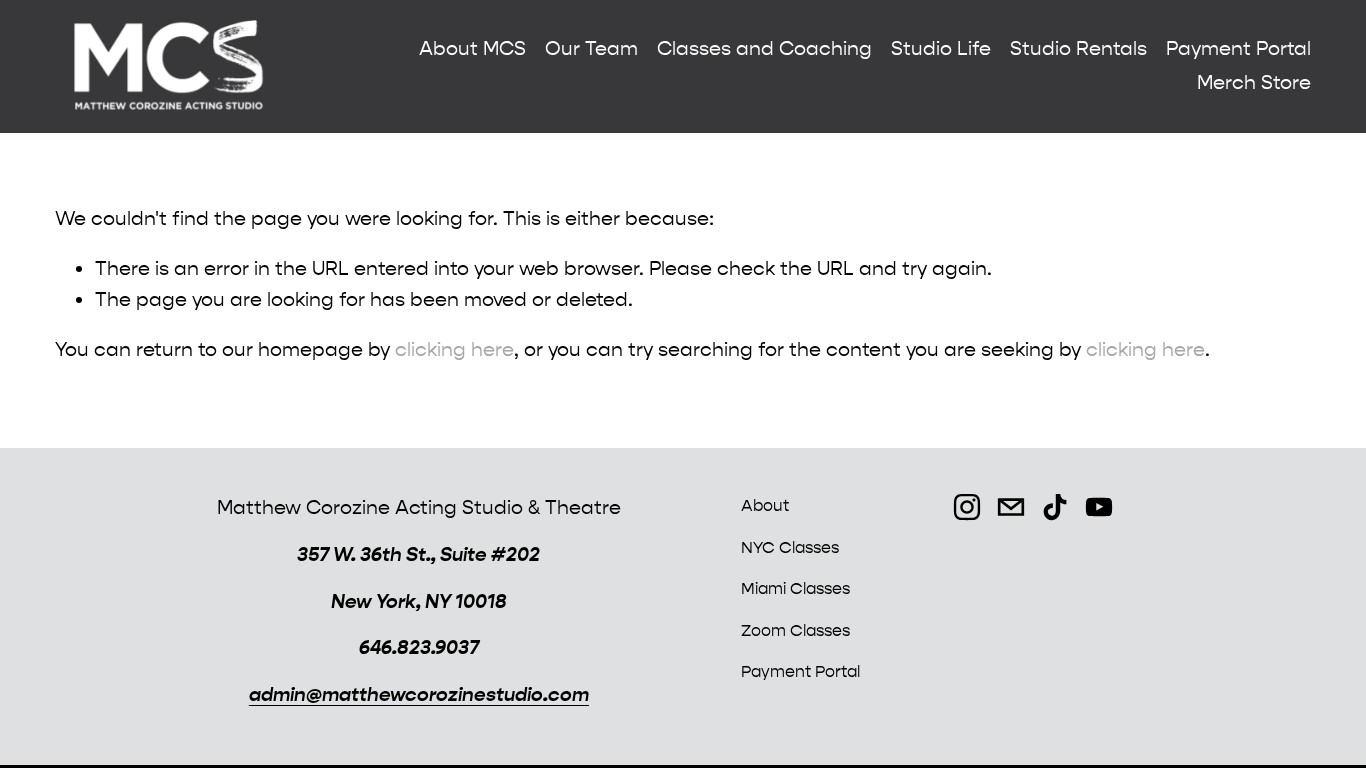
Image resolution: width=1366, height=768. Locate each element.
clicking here (454, 349)
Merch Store (1254, 82)
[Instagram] (967, 507)
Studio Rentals (1078, 48)
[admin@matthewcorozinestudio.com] (1011, 507)
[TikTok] (1055, 507)
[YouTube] (1099, 507)
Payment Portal (1238, 48)
